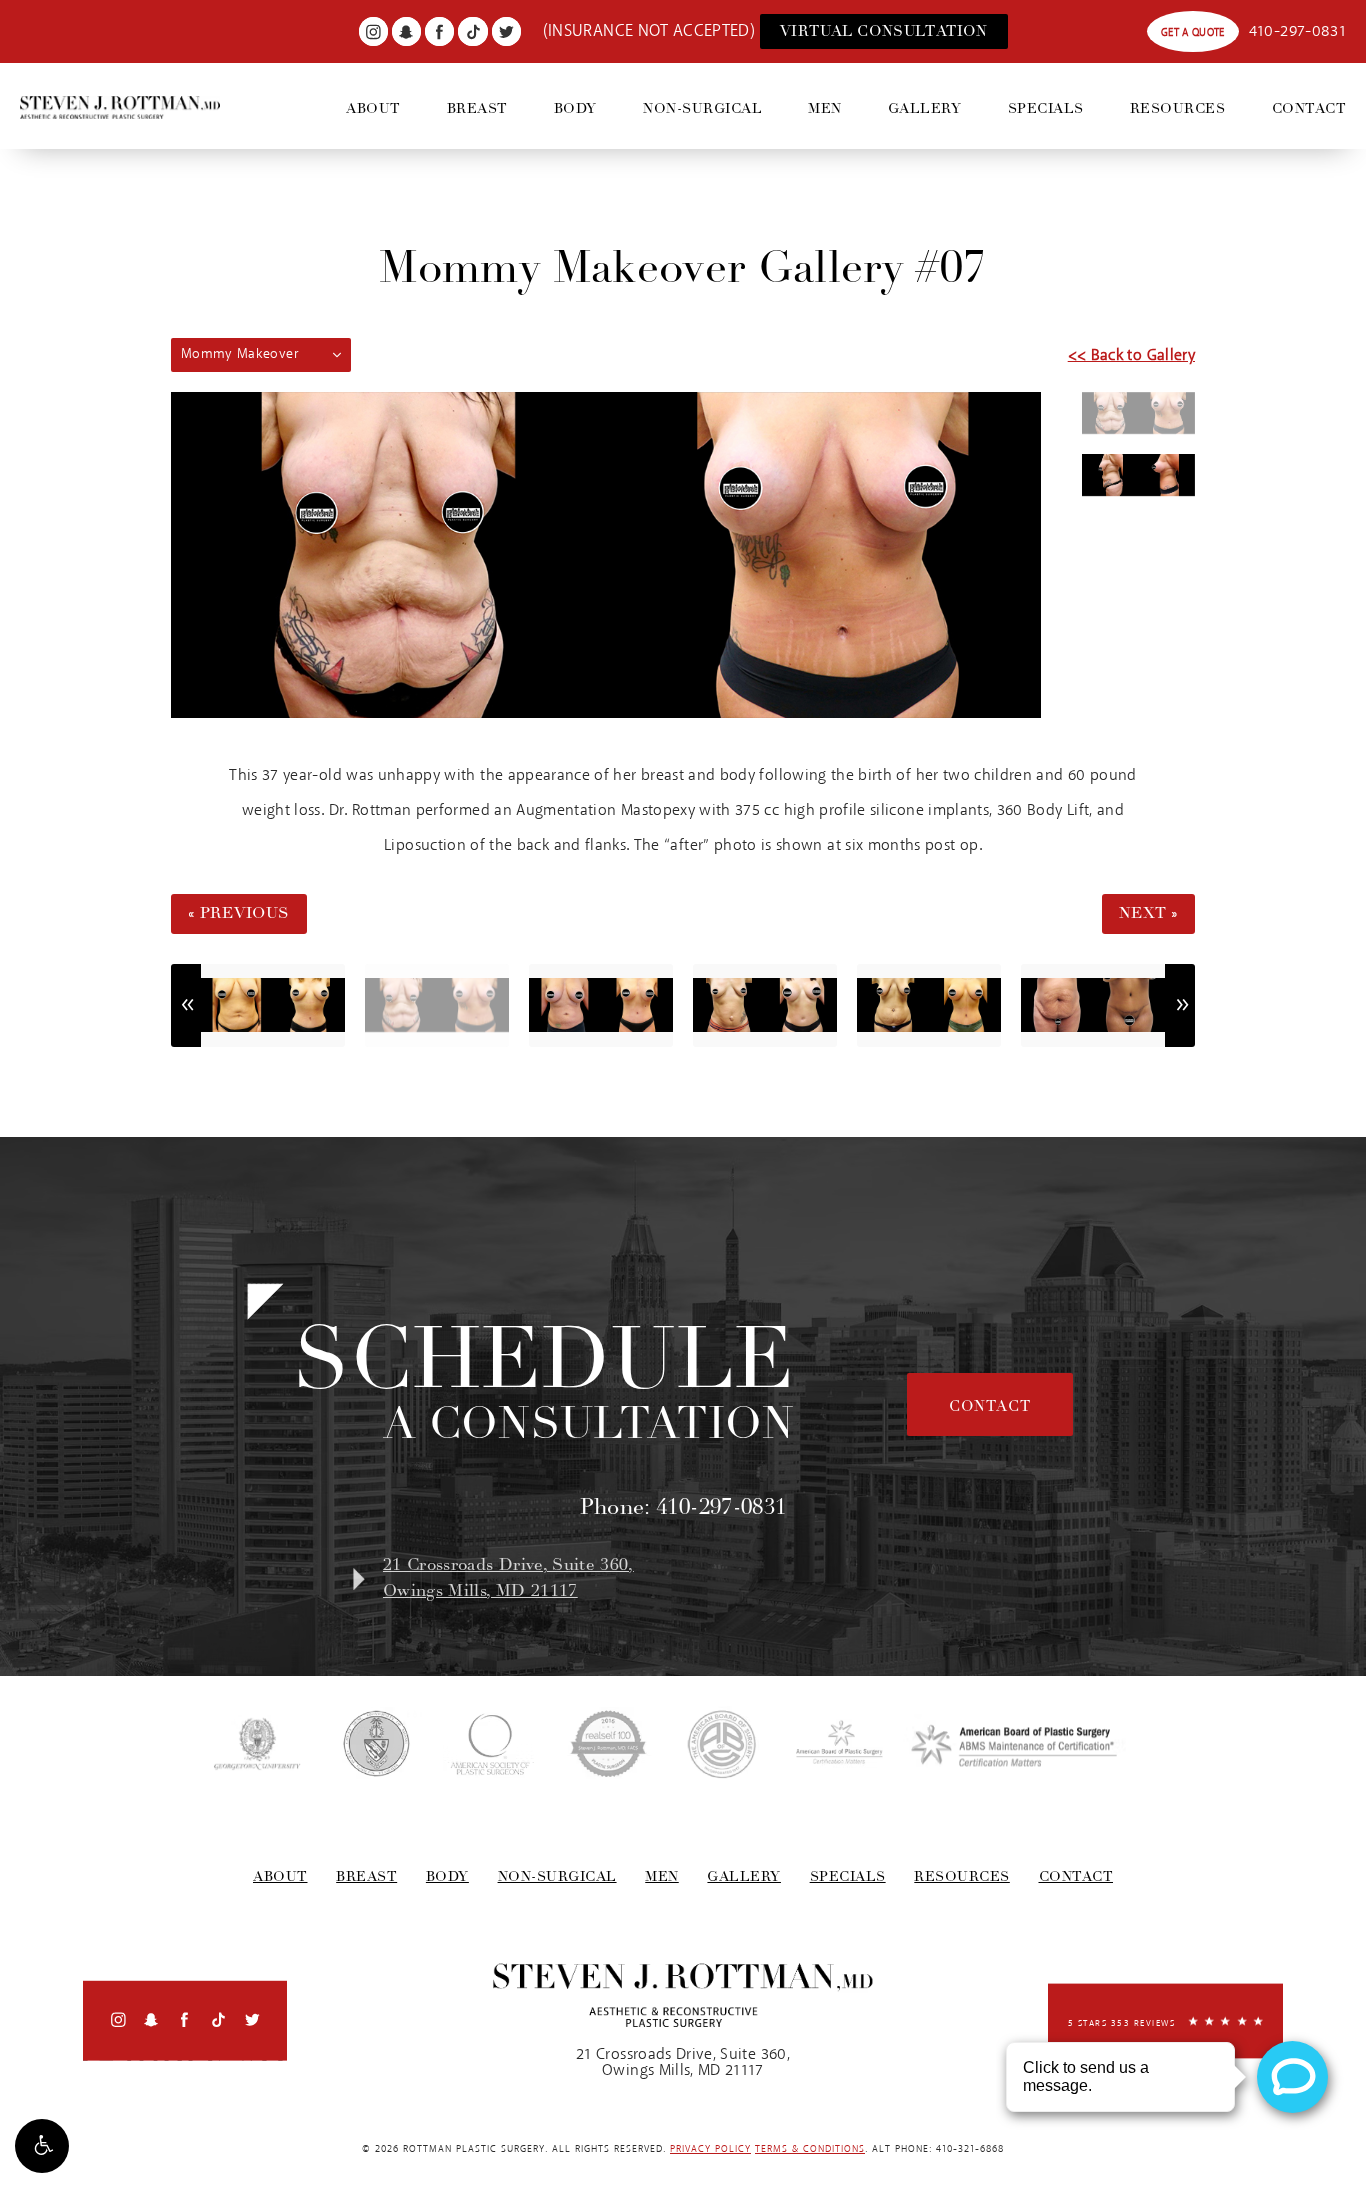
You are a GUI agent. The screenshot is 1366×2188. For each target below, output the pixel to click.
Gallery (925, 108)
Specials (1046, 108)
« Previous (239, 913)
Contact (1309, 108)
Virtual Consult (884, 31)
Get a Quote (1193, 32)
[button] (42, 2146)
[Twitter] (506, 31)
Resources (1178, 108)
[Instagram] (373, 31)
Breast (477, 108)
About (373, 108)
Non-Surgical (702, 108)
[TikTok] (472, 31)
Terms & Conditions (810, 2149)
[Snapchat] (406, 31)
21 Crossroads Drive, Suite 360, (508, 1578)
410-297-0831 (1297, 31)
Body (575, 108)
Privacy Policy (710, 2149)
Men (825, 108)
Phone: (683, 1507)
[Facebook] (439, 31)
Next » (1148, 913)
